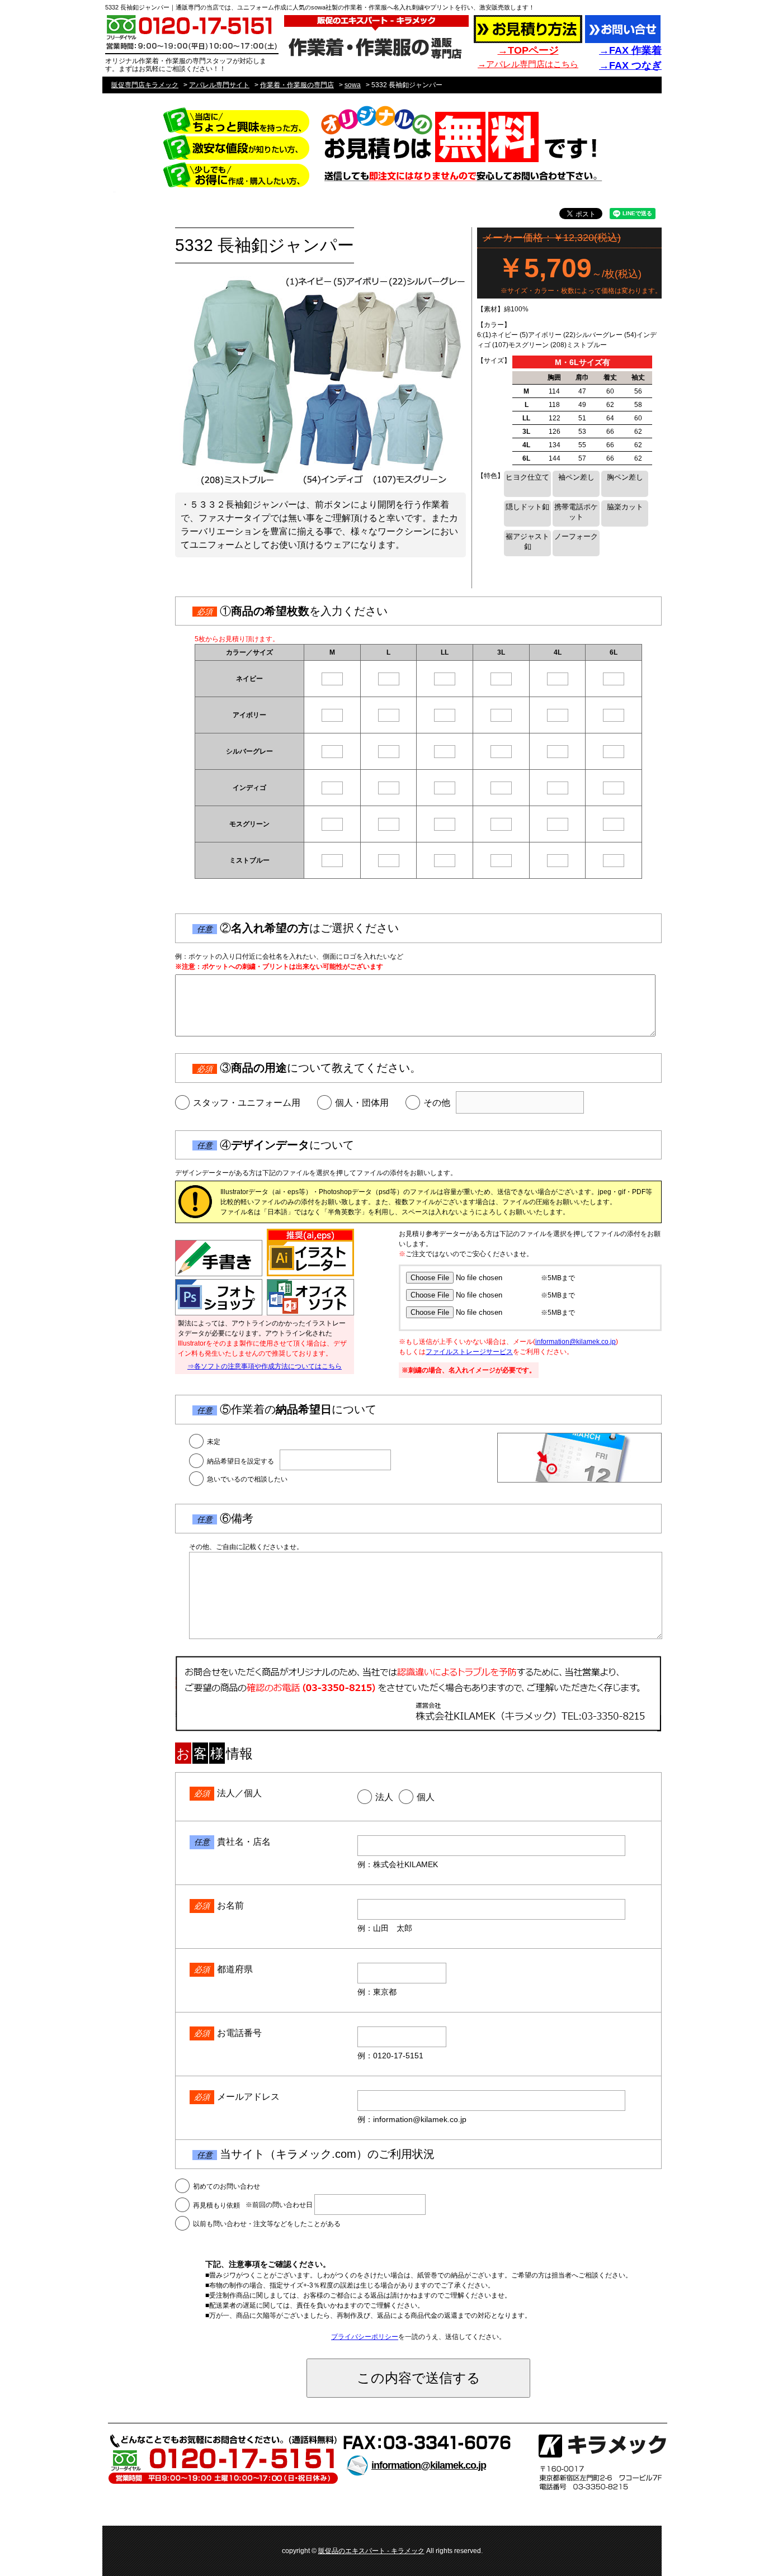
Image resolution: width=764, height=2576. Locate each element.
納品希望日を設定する (240, 1461)
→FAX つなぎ (630, 65)
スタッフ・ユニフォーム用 (247, 1103)
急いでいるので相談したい (247, 1479)
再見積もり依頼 (216, 2205)
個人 (426, 1797)
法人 (384, 1797)
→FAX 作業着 (630, 50)
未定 (214, 1442)
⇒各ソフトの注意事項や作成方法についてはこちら (265, 1366)
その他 (437, 1103)
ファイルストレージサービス (469, 1352)
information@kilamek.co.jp (576, 1342)
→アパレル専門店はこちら (528, 64)
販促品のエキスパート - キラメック (371, 2551)
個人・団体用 (362, 1103)
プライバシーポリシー (365, 2337)
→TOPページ (528, 50)
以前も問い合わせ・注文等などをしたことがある (267, 2224)
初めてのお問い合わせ (227, 2186)
